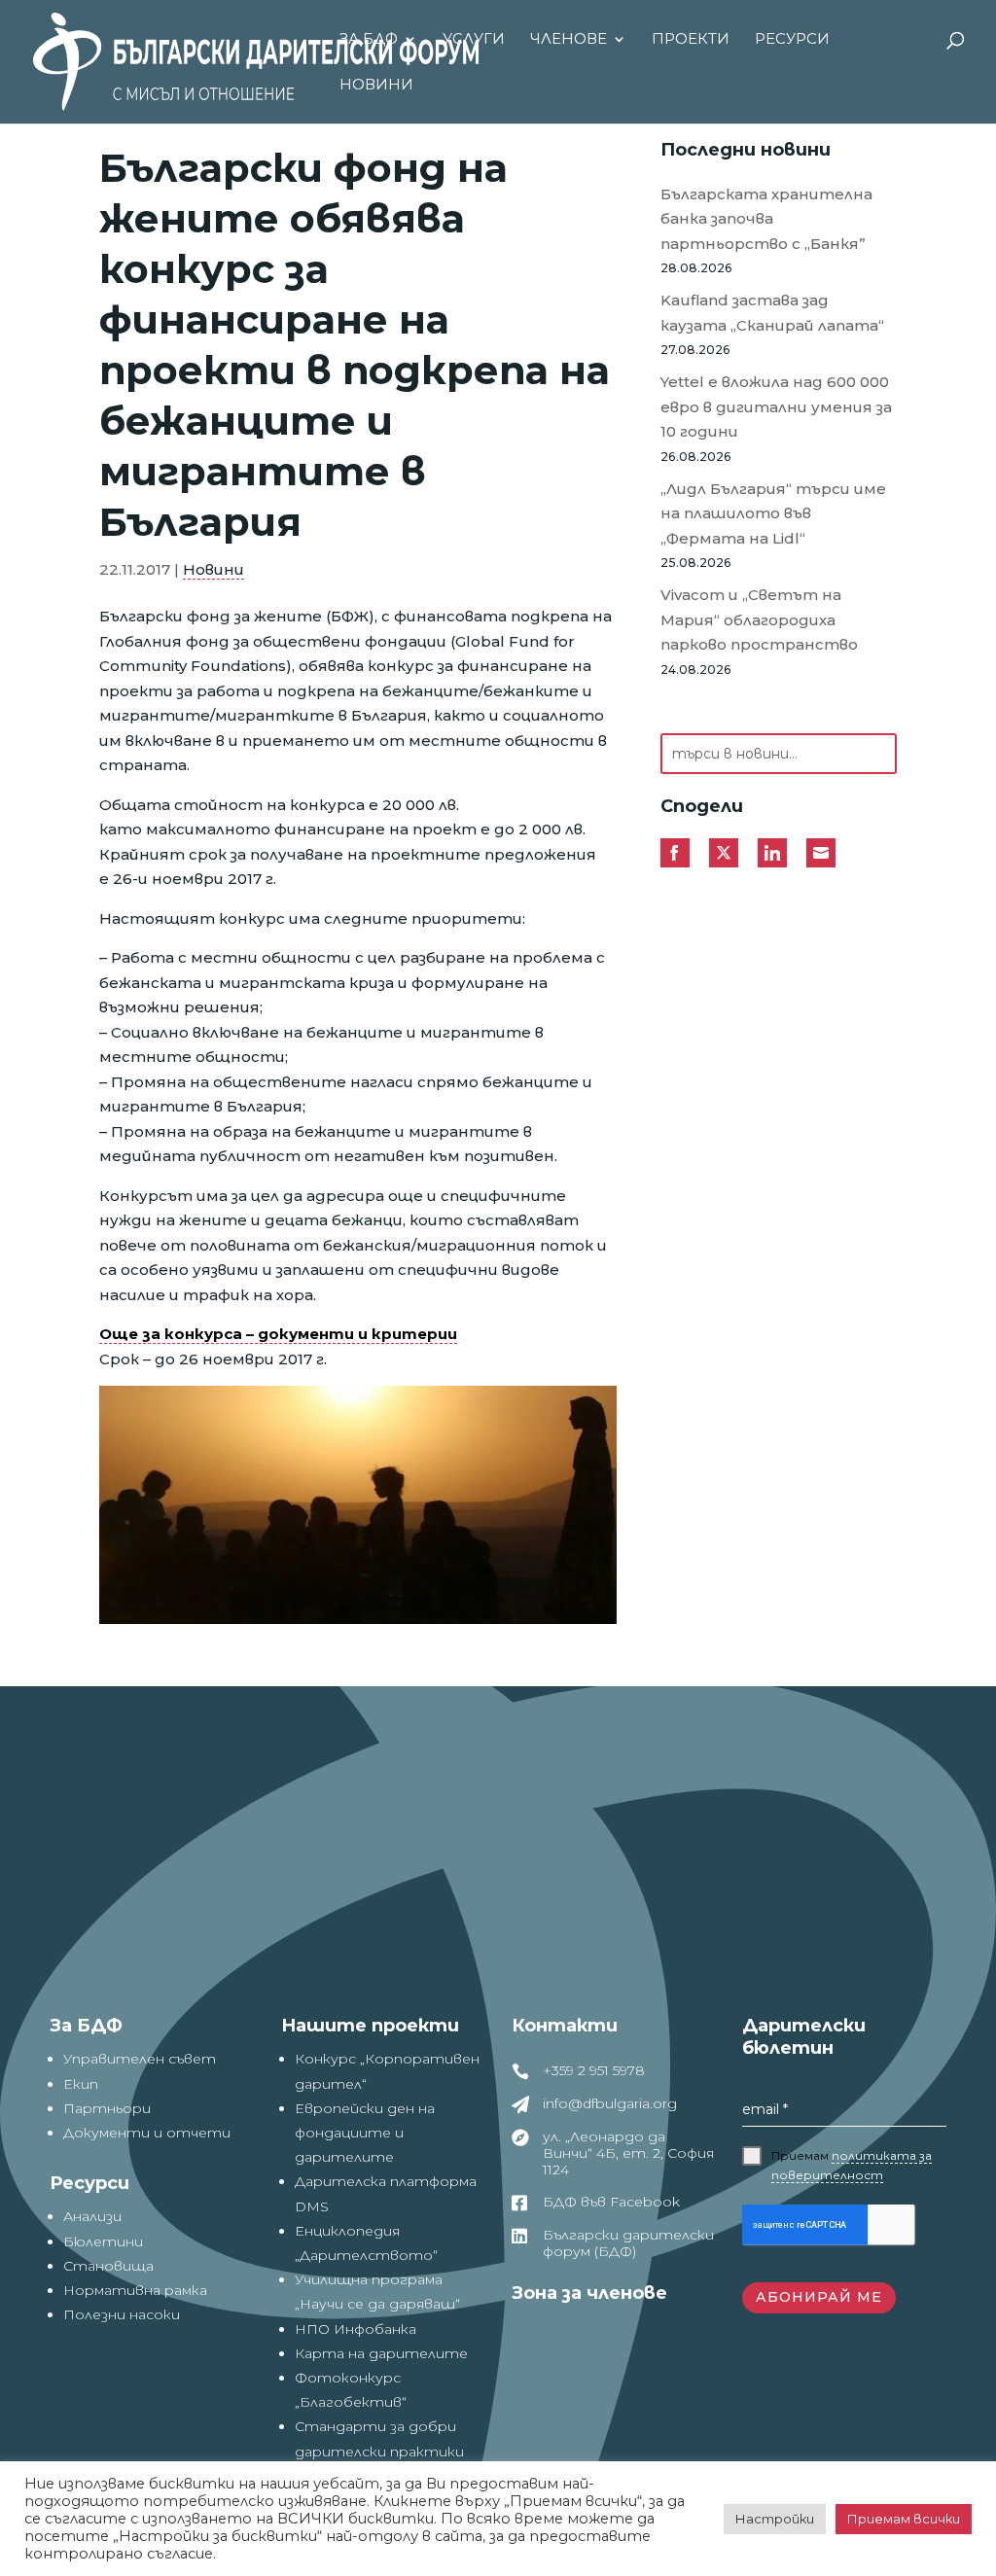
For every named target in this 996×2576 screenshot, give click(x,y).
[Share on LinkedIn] (772, 853)
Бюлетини (103, 2241)
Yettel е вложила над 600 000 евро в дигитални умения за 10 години (776, 406)
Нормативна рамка (135, 2290)
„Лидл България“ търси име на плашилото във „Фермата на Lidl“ (773, 513)
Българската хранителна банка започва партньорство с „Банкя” (766, 219)
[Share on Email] (821, 853)
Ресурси (792, 40)
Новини (376, 86)
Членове (569, 40)
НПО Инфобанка (356, 2329)
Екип (81, 2084)
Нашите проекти (370, 2026)
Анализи (92, 2216)
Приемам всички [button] (904, 2519)
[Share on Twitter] (724, 853)
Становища (108, 2266)
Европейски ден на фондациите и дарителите (365, 2133)
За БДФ (369, 40)
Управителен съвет (140, 2059)
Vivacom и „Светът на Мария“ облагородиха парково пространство (759, 619)
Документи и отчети (147, 2133)
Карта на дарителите (381, 2353)
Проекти (691, 40)
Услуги (474, 40)
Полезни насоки (122, 2314)
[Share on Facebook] (675, 853)
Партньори (107, 2108)
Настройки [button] (775, 2519)
